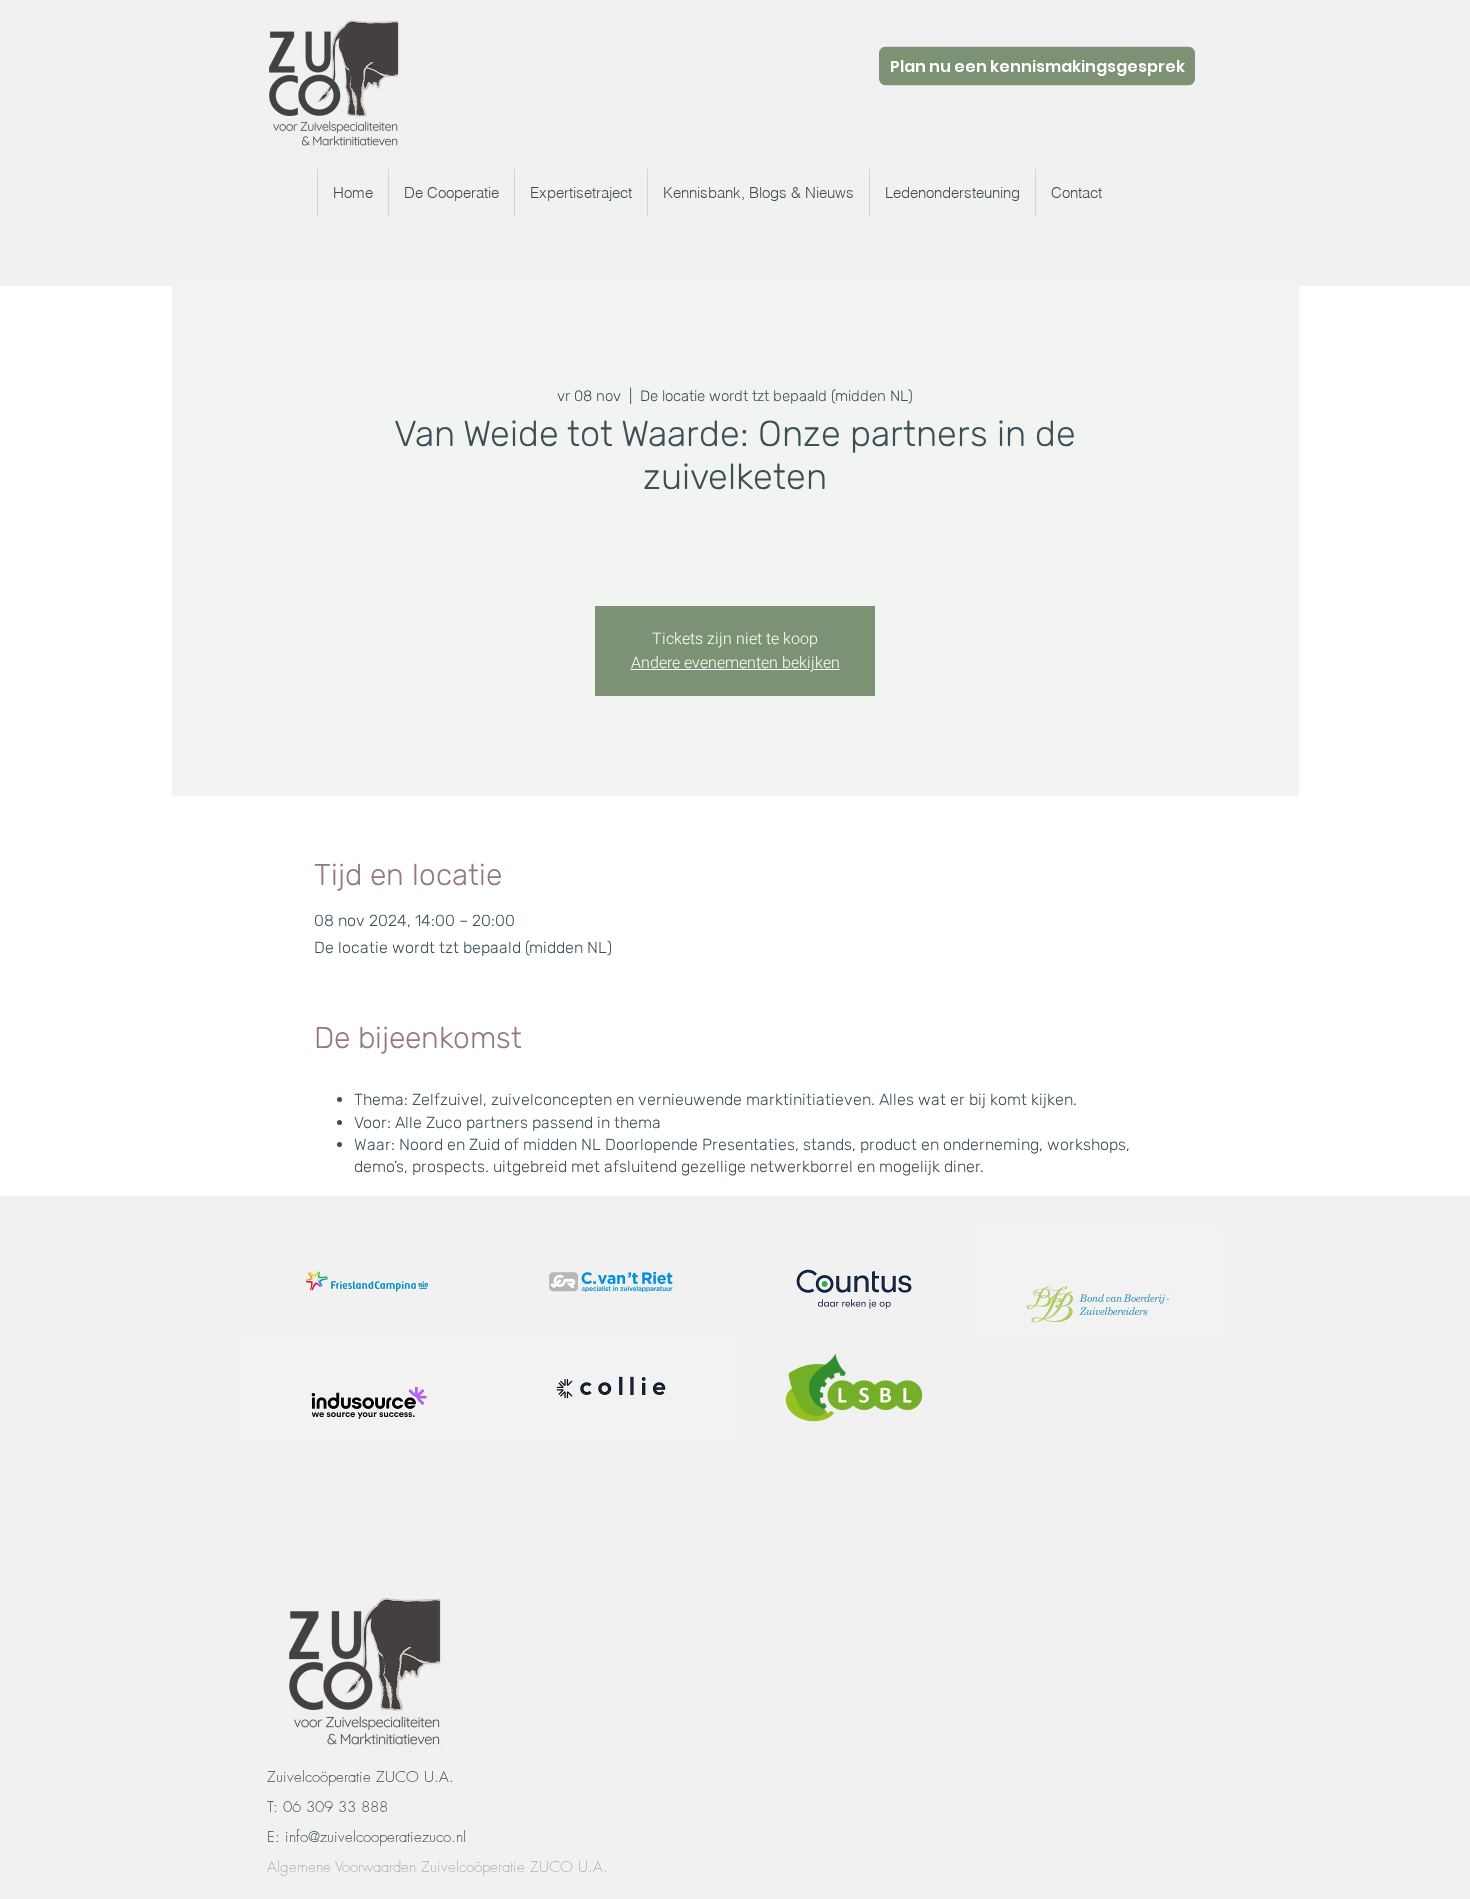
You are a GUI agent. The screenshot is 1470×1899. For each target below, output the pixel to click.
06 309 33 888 (335, 1807)
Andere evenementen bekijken (735, 663)
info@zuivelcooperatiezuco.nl (375, 1837)
